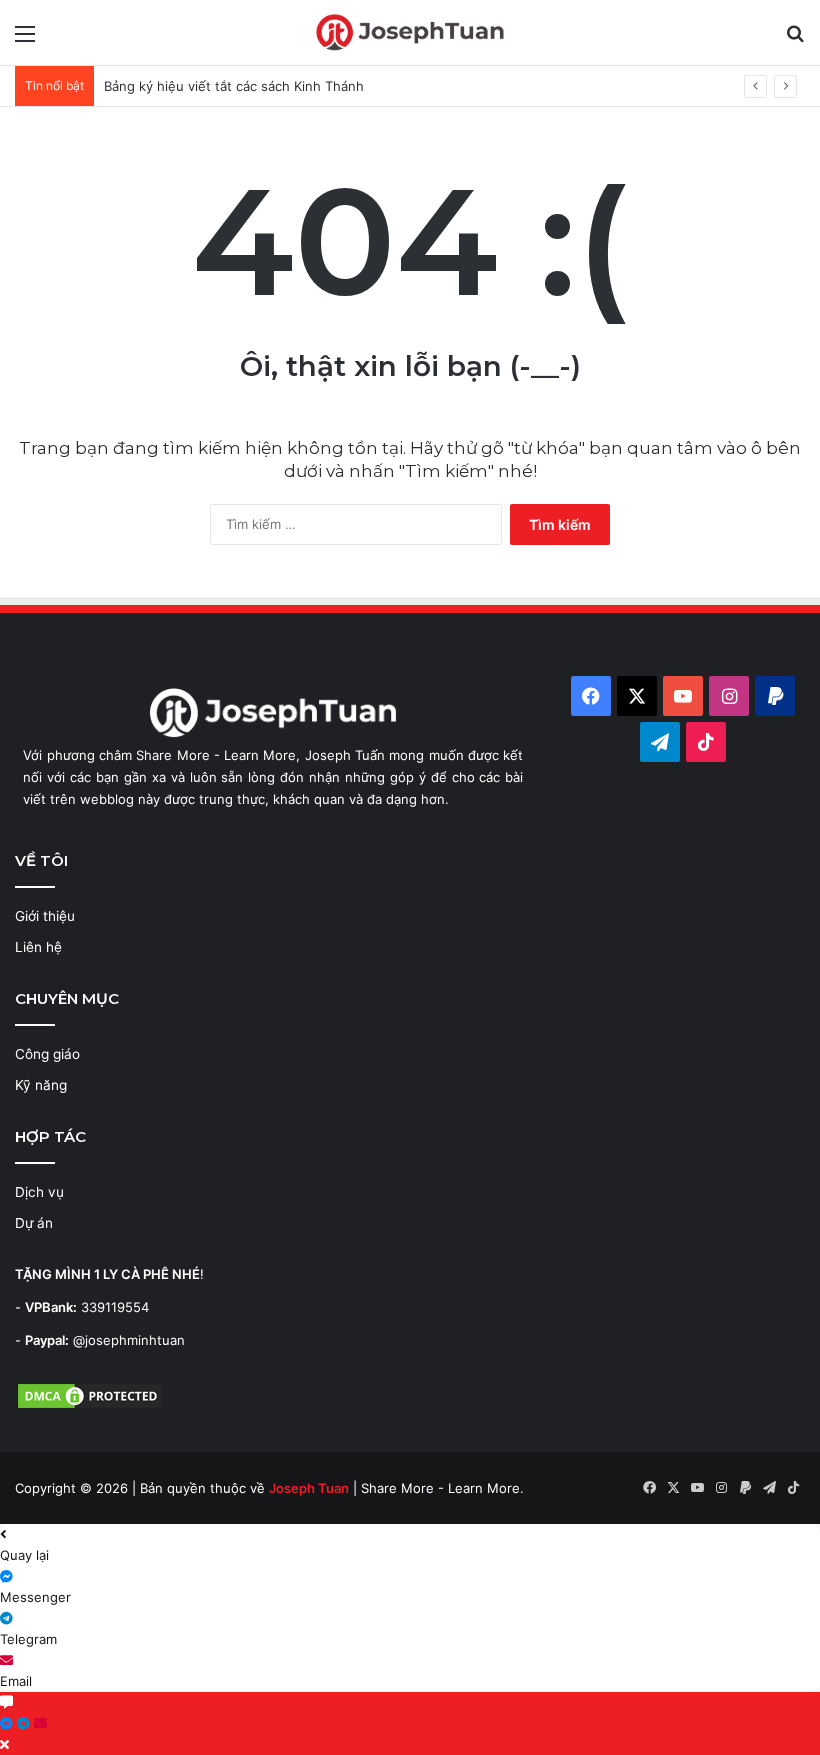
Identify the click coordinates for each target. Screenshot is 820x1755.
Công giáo (47, 1054)
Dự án (34, 1223)
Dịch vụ (39, 1192)
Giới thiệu (45, 916)
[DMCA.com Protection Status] (90, 1406)
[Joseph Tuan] (410, 32)
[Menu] (25, 40)
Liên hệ (38, 947)
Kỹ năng (41, 1085)
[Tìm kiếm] (795, 40)
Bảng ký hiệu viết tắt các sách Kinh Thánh (234, 86)
